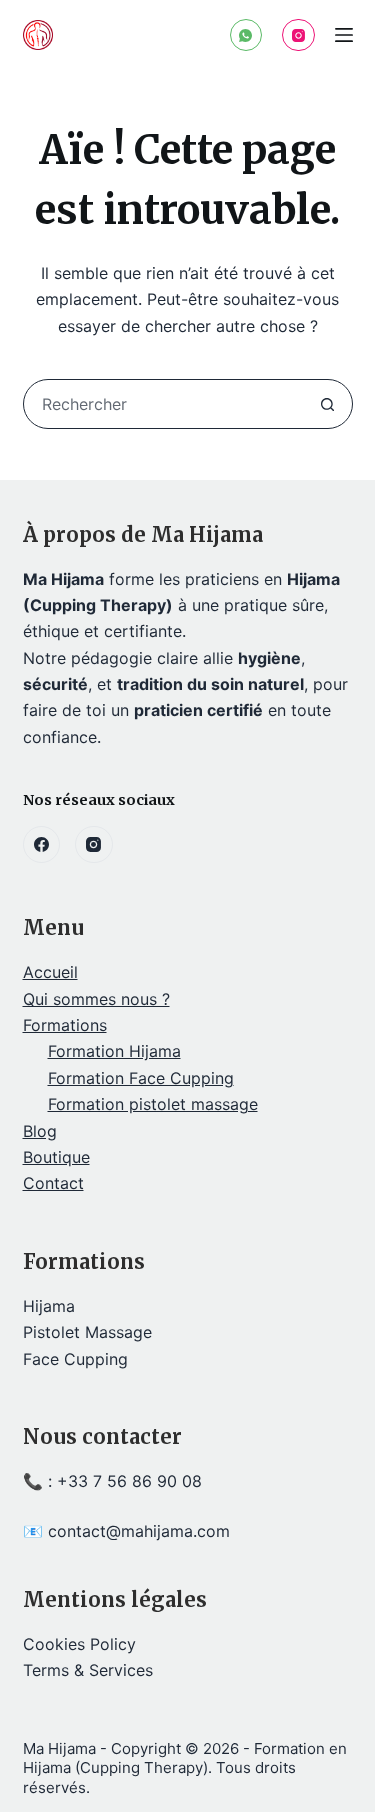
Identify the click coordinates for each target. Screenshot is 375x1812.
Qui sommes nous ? (96, 999)
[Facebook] (42, 845)
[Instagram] (298, 35)
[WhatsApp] (246, 35)
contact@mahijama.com (139, 1531)
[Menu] (344, 35)
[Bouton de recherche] (328, 404)
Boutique (56, 1157)
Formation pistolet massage (153, 1104)
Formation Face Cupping (141, 1078)
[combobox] (164, 404)
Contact (53, 1183)
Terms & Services (88, 1670)
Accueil (50, 972)
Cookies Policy (79, 1644)
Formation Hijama (114, 1051)
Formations (65, 1025)
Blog (40, 1131)
